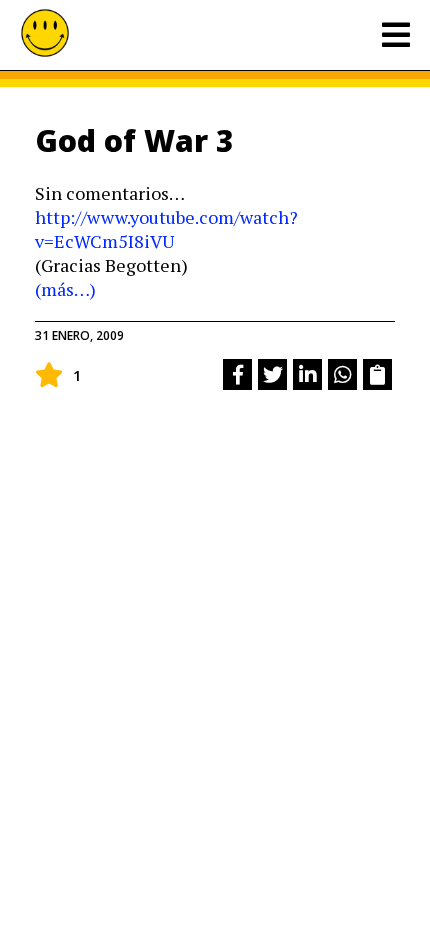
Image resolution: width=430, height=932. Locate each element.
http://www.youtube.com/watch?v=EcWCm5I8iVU (166, 229)
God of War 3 (134, 140)
